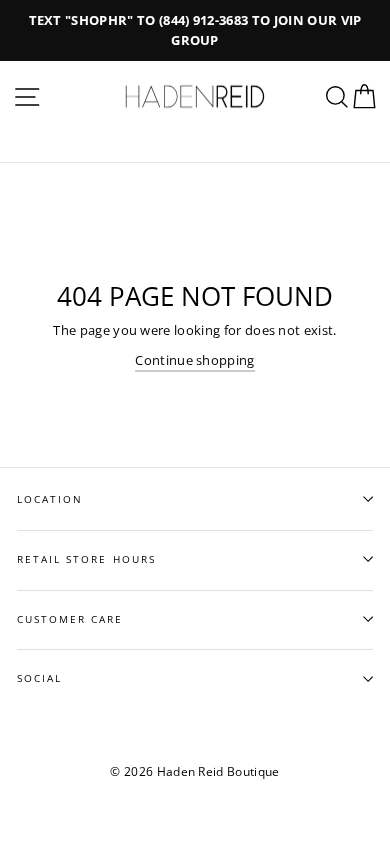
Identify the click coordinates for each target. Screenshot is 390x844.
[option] (195, 30)
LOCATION (50, 499)
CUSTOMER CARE (70, 619)
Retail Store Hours (86, 559)
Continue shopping (194, 360)
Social (39, 678)
